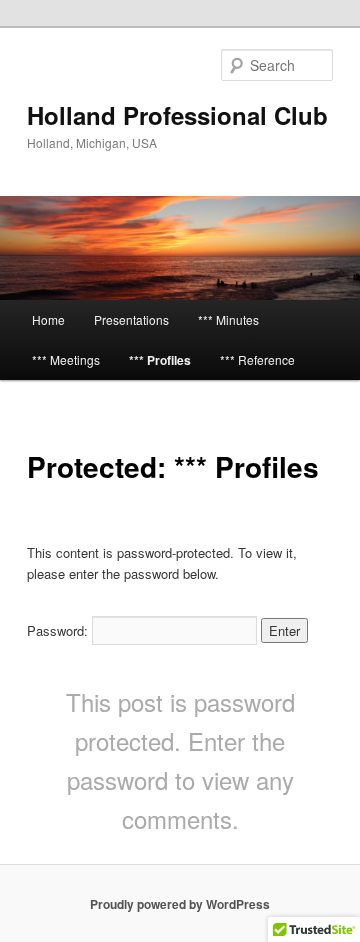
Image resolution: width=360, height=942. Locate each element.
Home (48, 319)
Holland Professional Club (177, 115)
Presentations (131, 319)
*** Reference (257, 359)
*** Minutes (228, 319)
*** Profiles (160, 360)
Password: (59, 630)
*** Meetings (66, 359)
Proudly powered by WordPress (180, 904)
